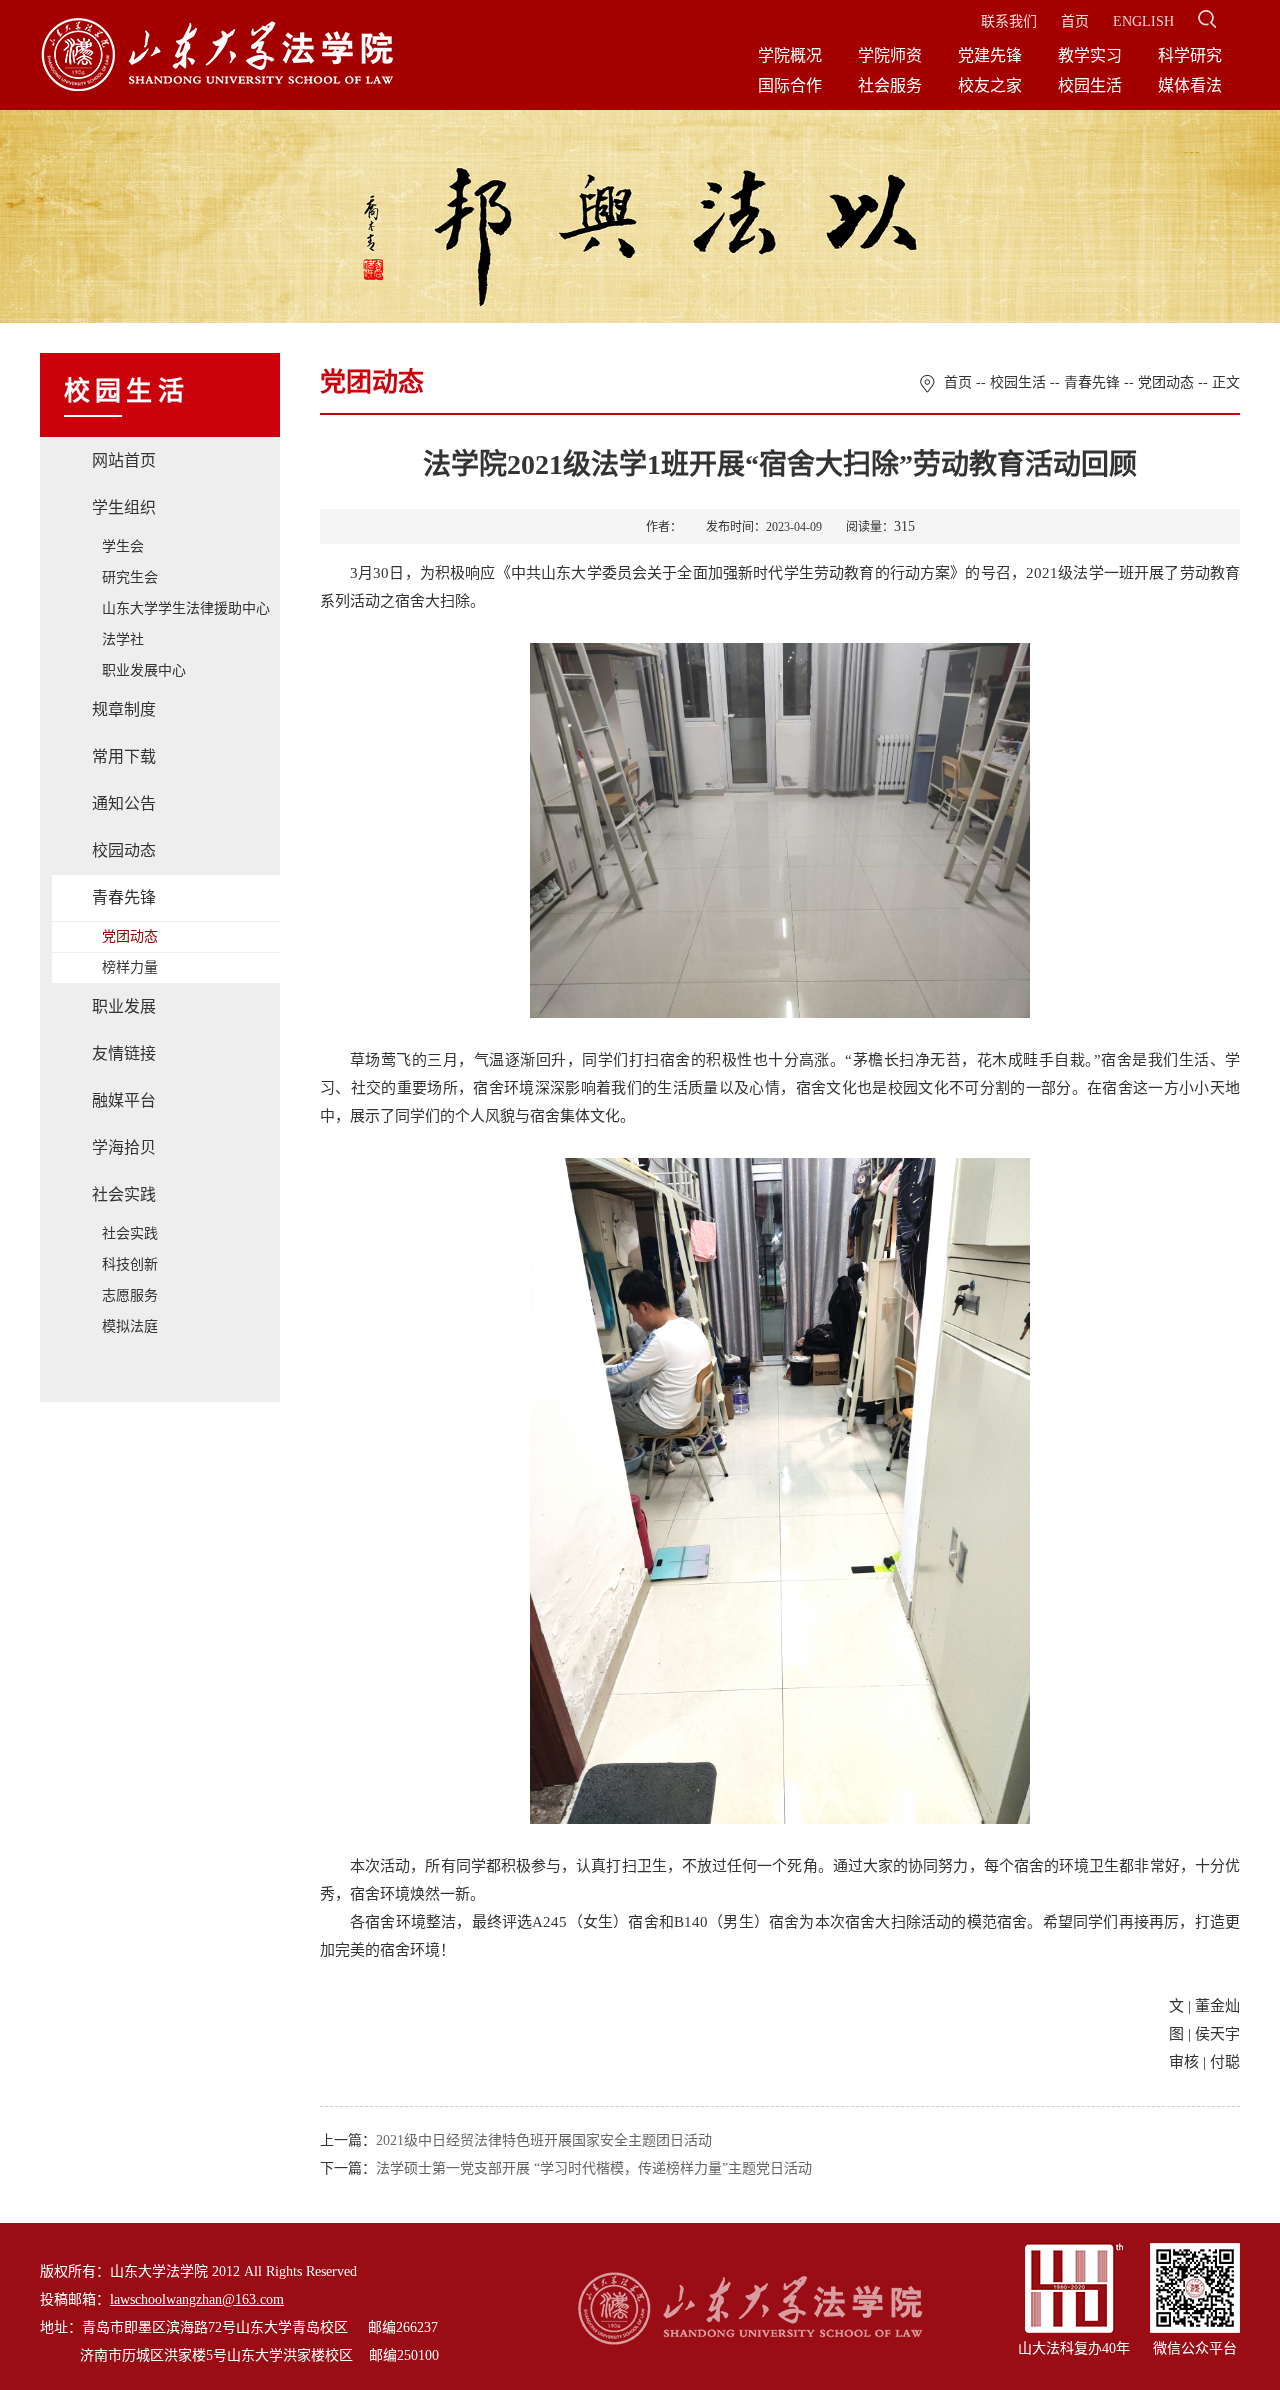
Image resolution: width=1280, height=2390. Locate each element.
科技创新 (130, 1264)
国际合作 (790, 85)
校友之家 (990, 85)
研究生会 (130, 577)
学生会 (123, 546)
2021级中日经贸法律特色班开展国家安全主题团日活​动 (544, 2140)
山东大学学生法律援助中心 (186, 608)
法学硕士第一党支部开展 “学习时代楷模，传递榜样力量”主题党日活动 (594, 2168)
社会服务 (890, 85)
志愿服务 (130, 1295)
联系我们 (1009, 21)
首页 (1075, 21)
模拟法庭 (130, 1326)
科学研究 (1190, 55)
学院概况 (790, 55)
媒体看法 (1190, 85)
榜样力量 (130, 967)
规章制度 (124, 709)
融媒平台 (124, 1100)
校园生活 (1090, 85)
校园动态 (124, 850)
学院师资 (890, 55)
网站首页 (124, 460)
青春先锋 (124, 897)
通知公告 (124, 803)
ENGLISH (1143, 21)
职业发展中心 (144, 670)
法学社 (123, 639)
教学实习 (1090, 55)
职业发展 (124, 1006)
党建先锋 (990, 55)
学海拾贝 (124, 1147)
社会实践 (124, 1194)
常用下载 (124, 756)
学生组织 (124, 507)
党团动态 (130, 936)
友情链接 (124, 1053)
